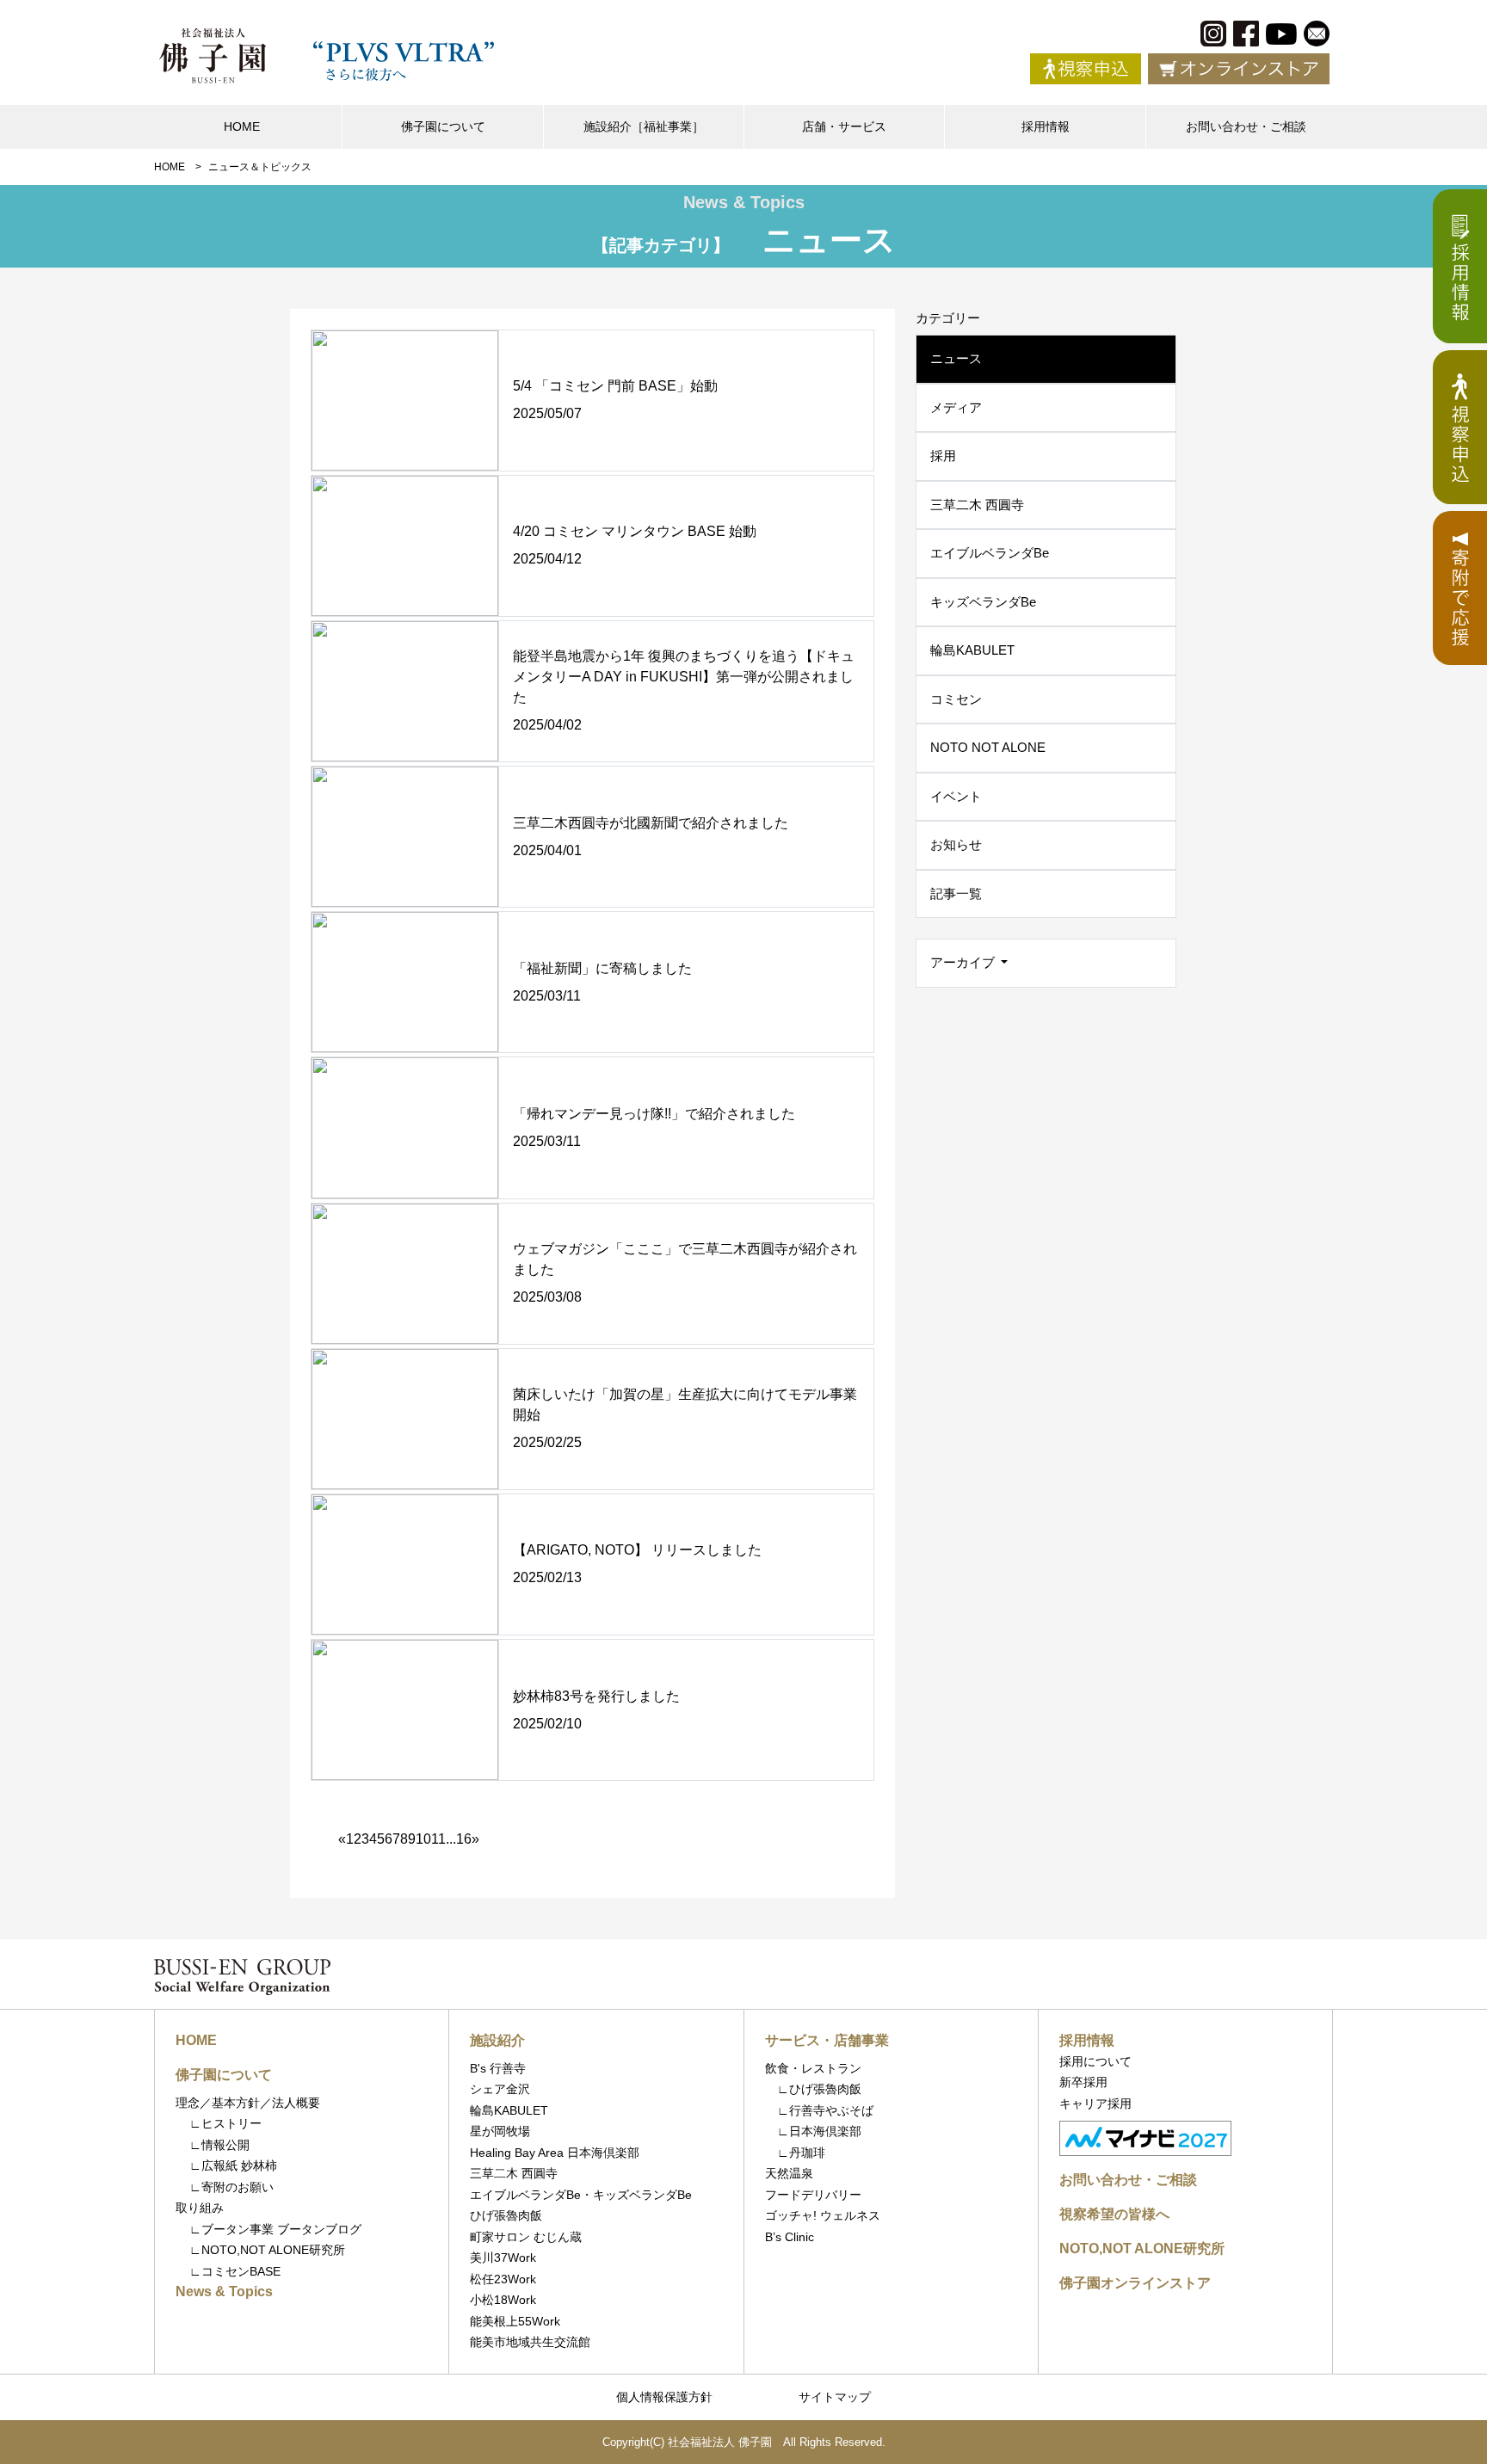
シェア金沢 (500, 2089)
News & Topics (224, 2292)
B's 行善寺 (498, 2068)
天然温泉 (789, 2173)
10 (423, 1839)
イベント (956, 796)
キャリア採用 (1095, 2104)
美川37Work (503, 2258)
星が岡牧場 (500, 2131)
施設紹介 (497, 2040)
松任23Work (503, 2279)
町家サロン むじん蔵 (526, 2237)
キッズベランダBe (983, 602)
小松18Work (503, 2300)
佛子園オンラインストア (1135, 2283)
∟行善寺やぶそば (819, 2110)
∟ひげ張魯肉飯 (813, 2089)
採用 (943, 456)
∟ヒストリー (225, 2123)
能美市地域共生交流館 (530, 2342)
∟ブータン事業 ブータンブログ (275, 2229)
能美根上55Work (515, 2321)
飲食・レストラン (813, 2068)
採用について (1095, 2061)
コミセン (956, 699)
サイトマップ (835, 2397)
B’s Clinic (790, 2237)
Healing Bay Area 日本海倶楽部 (555, 2153)
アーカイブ (964, 962)
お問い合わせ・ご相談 (1246, 126)
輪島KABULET (972, 650)
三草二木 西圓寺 (977, 505)
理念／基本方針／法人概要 (248, 2103)
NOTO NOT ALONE (988, 747)
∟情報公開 (219, 2145)
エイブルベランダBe (990, 553)
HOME (242, 126)
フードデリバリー (813, 2195)
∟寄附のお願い (231, 2187)
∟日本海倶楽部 (813, 2131)
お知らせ (956, 844)
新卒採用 (1083, 2082)
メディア (956, 407)
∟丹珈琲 (795, 2153)
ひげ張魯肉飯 (506, 2215)
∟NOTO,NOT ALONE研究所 (267, 2250)
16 (464, 1839)
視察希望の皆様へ (1114, 2214)
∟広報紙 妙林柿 (233, 2165)
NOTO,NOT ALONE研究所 (1142, 2248)
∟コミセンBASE (235, 2271)
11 (438, 1839)
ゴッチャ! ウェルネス (823, 2215)
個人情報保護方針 (664, 2397)
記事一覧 (956, 893)
